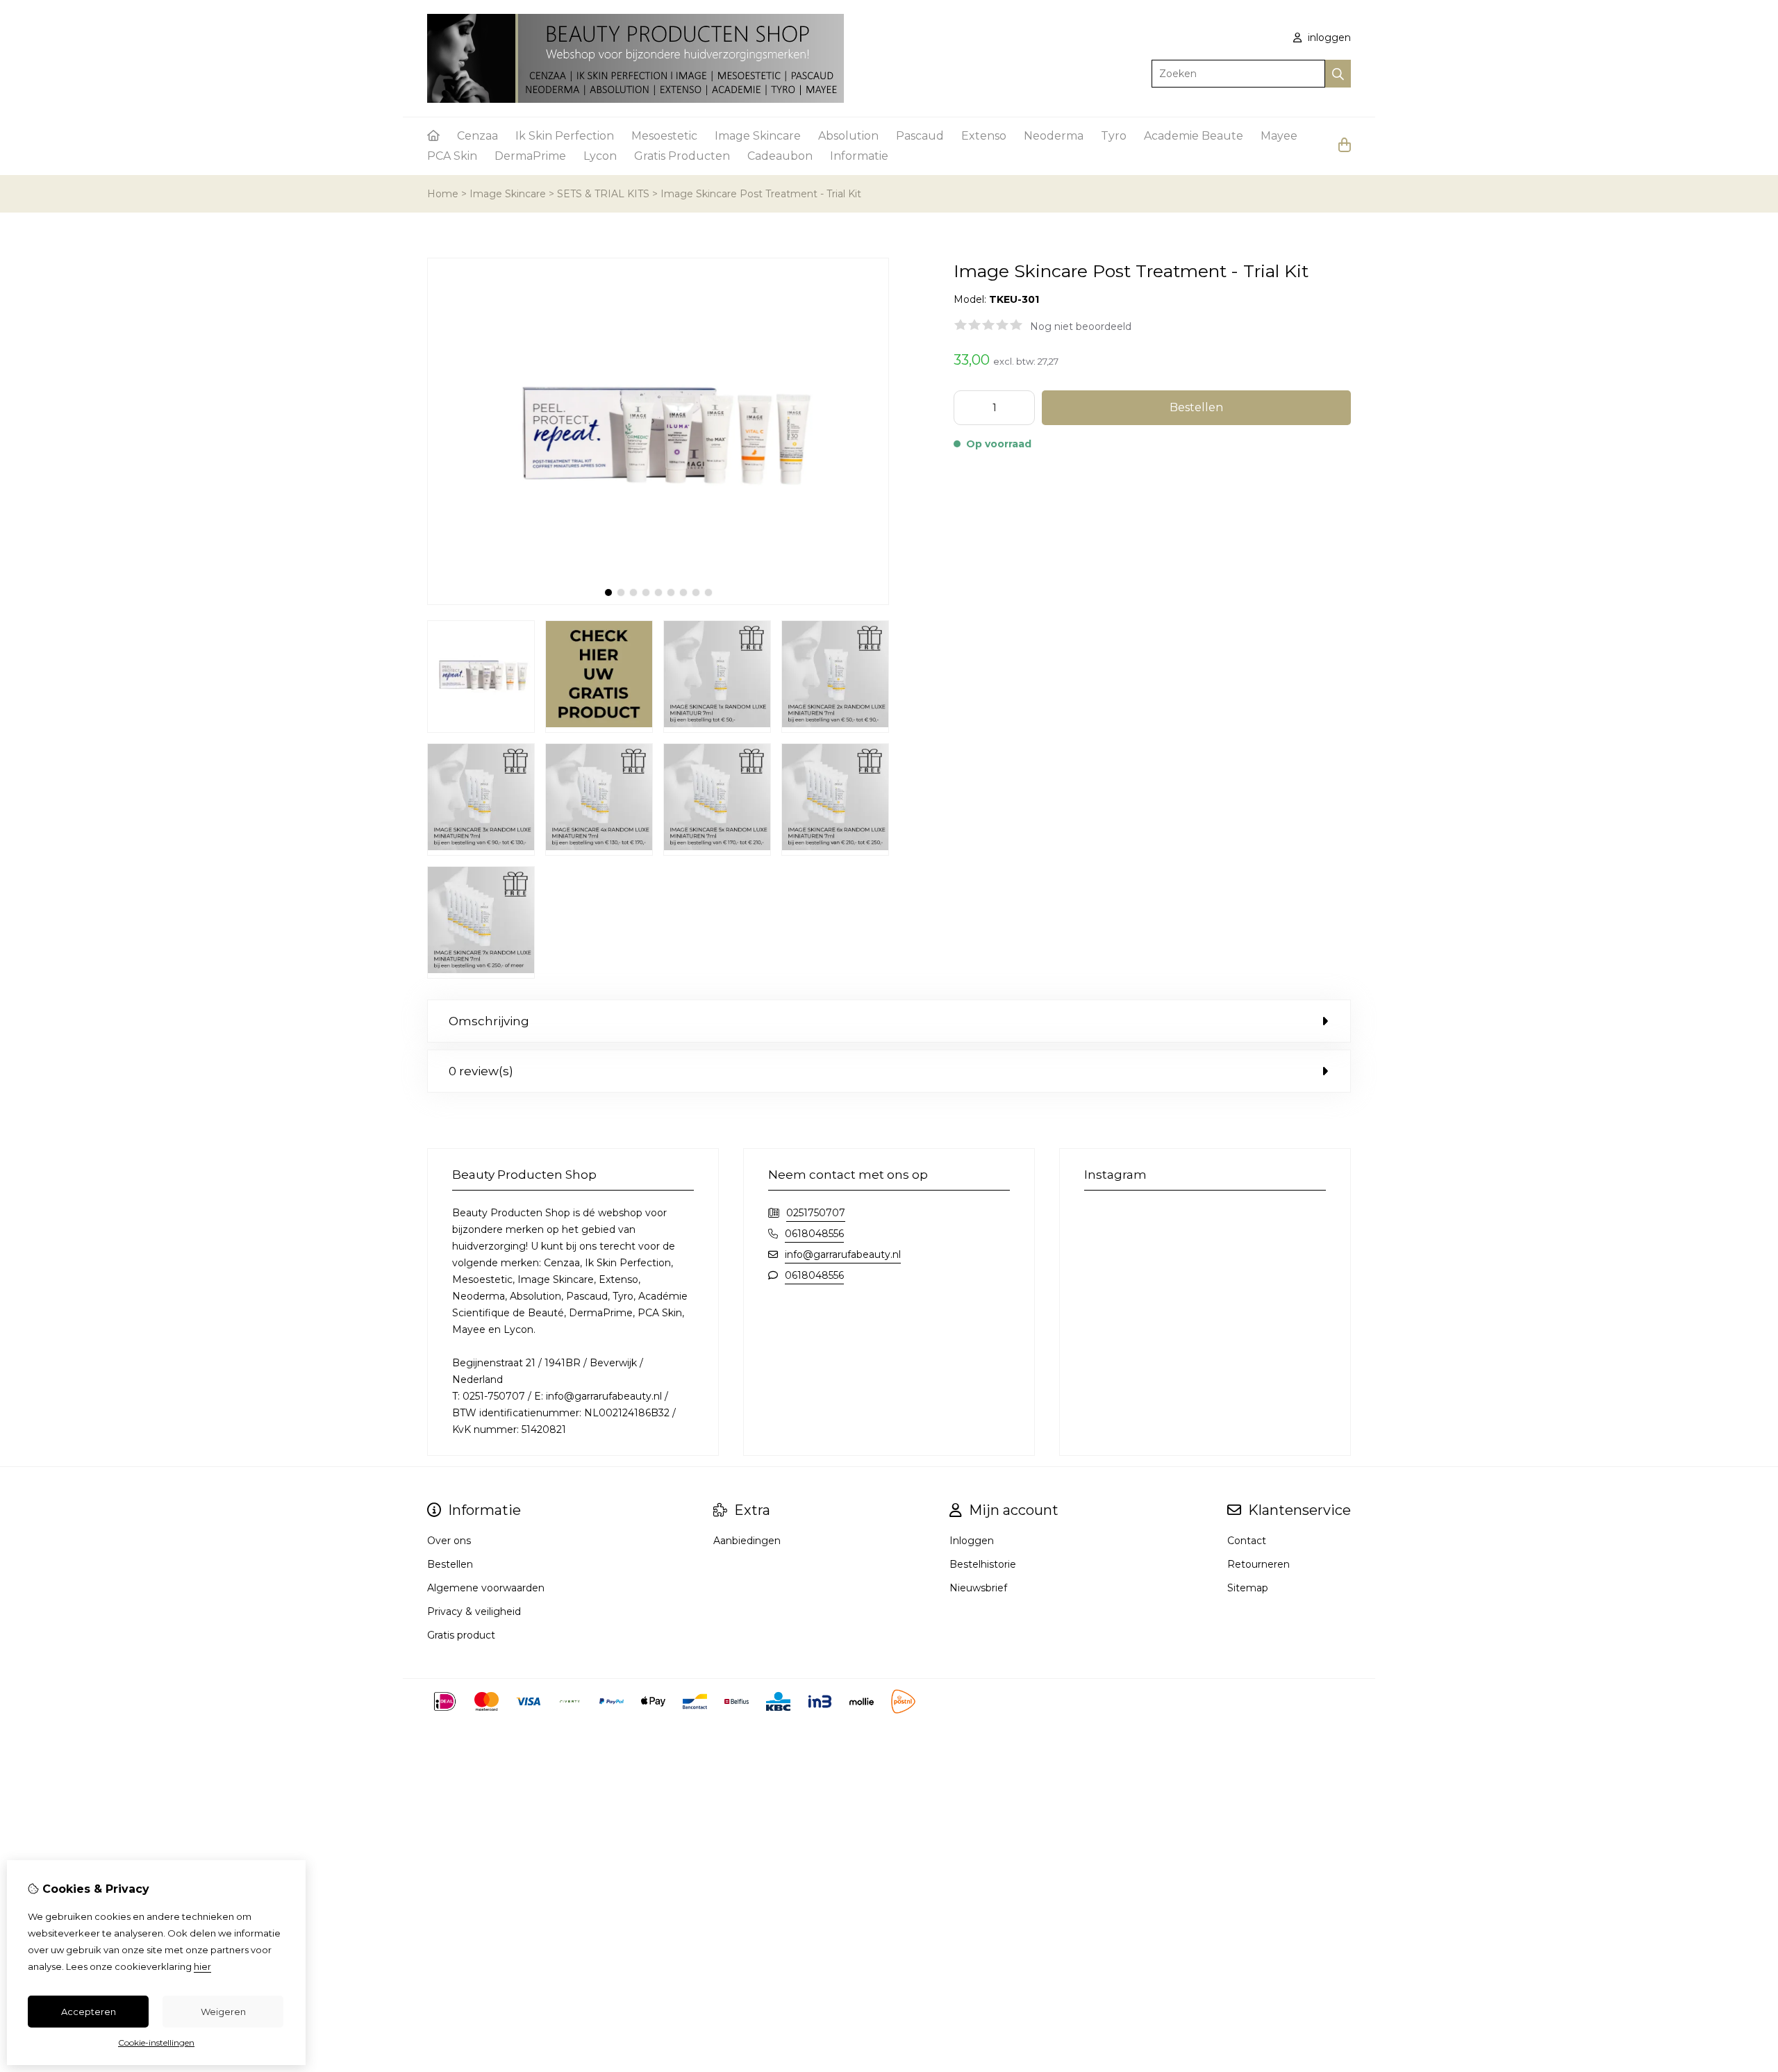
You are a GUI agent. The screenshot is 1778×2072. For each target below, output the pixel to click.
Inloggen (972, 1541)
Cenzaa (477, 136)
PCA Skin (452, 156)
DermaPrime (530, 156)
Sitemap (1248, 1588)
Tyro (1114, 136)
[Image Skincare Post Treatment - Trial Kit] (658, 602)
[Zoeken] (1338, 74)
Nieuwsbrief (978, 1588)
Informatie (859, 156)
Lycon (600, 156)
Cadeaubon (780, 156)
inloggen (1328, 38)
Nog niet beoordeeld (1081, 326)
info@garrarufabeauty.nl (843, 1254)
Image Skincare (758, 136)
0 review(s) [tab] (481, 1071)
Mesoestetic (664, 136)
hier (202, 1966)
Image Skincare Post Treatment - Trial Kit (761, 194)
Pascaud (920, 136)
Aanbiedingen (747, 1541)
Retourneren (1258, 1564)
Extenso (984, 136)
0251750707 (816, 1213)
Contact (1247, 1541)
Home (443, 194)
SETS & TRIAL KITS (603, 194)
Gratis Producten (682, 156)
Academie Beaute (1194, 136)
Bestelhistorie (983, 1564)
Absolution (848, 136)
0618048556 (814, 1234)
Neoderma (1054, 136)
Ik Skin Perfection (565, 136)
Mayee (1279, 136)
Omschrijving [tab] (489, 1021)
